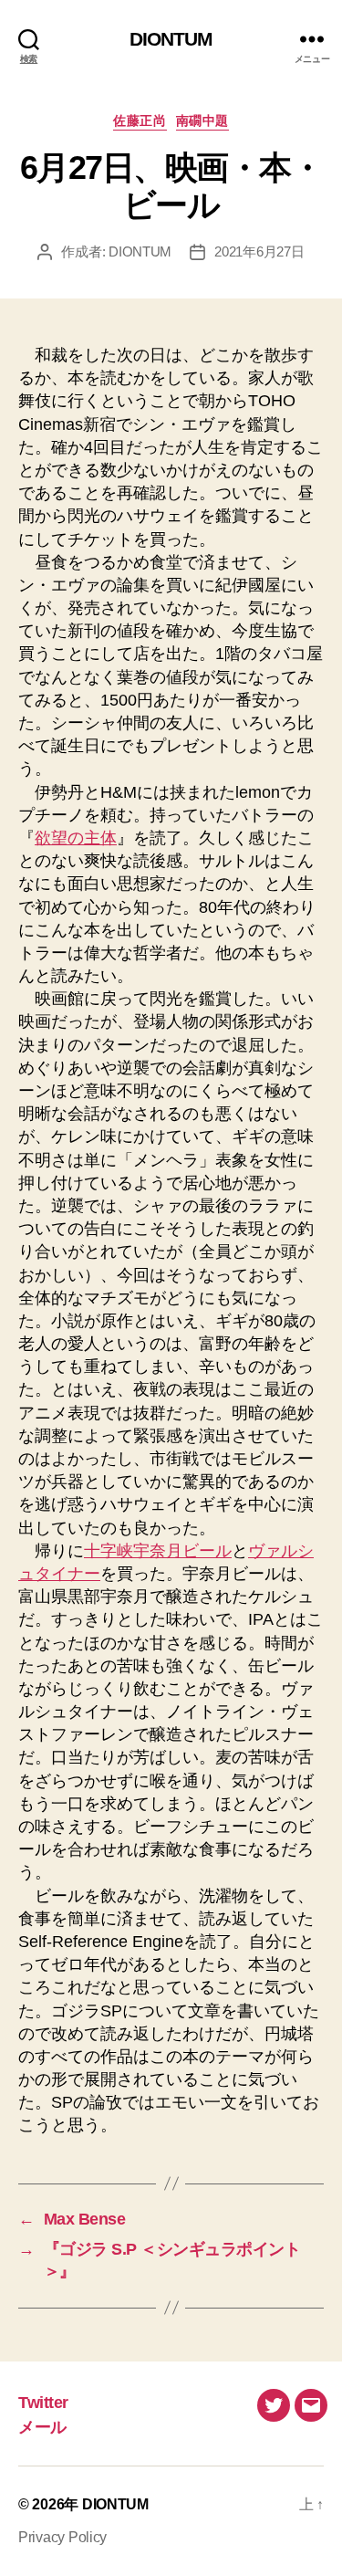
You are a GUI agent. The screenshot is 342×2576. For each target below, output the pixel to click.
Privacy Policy (62, 2537)
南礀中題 (202, 120)
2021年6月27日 (259, 251)
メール (42, 2427)
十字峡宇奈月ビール (158, 1551)
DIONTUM (171, 39)
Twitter (43, 2403)
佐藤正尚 (140, 120)
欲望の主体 (76, 838)
